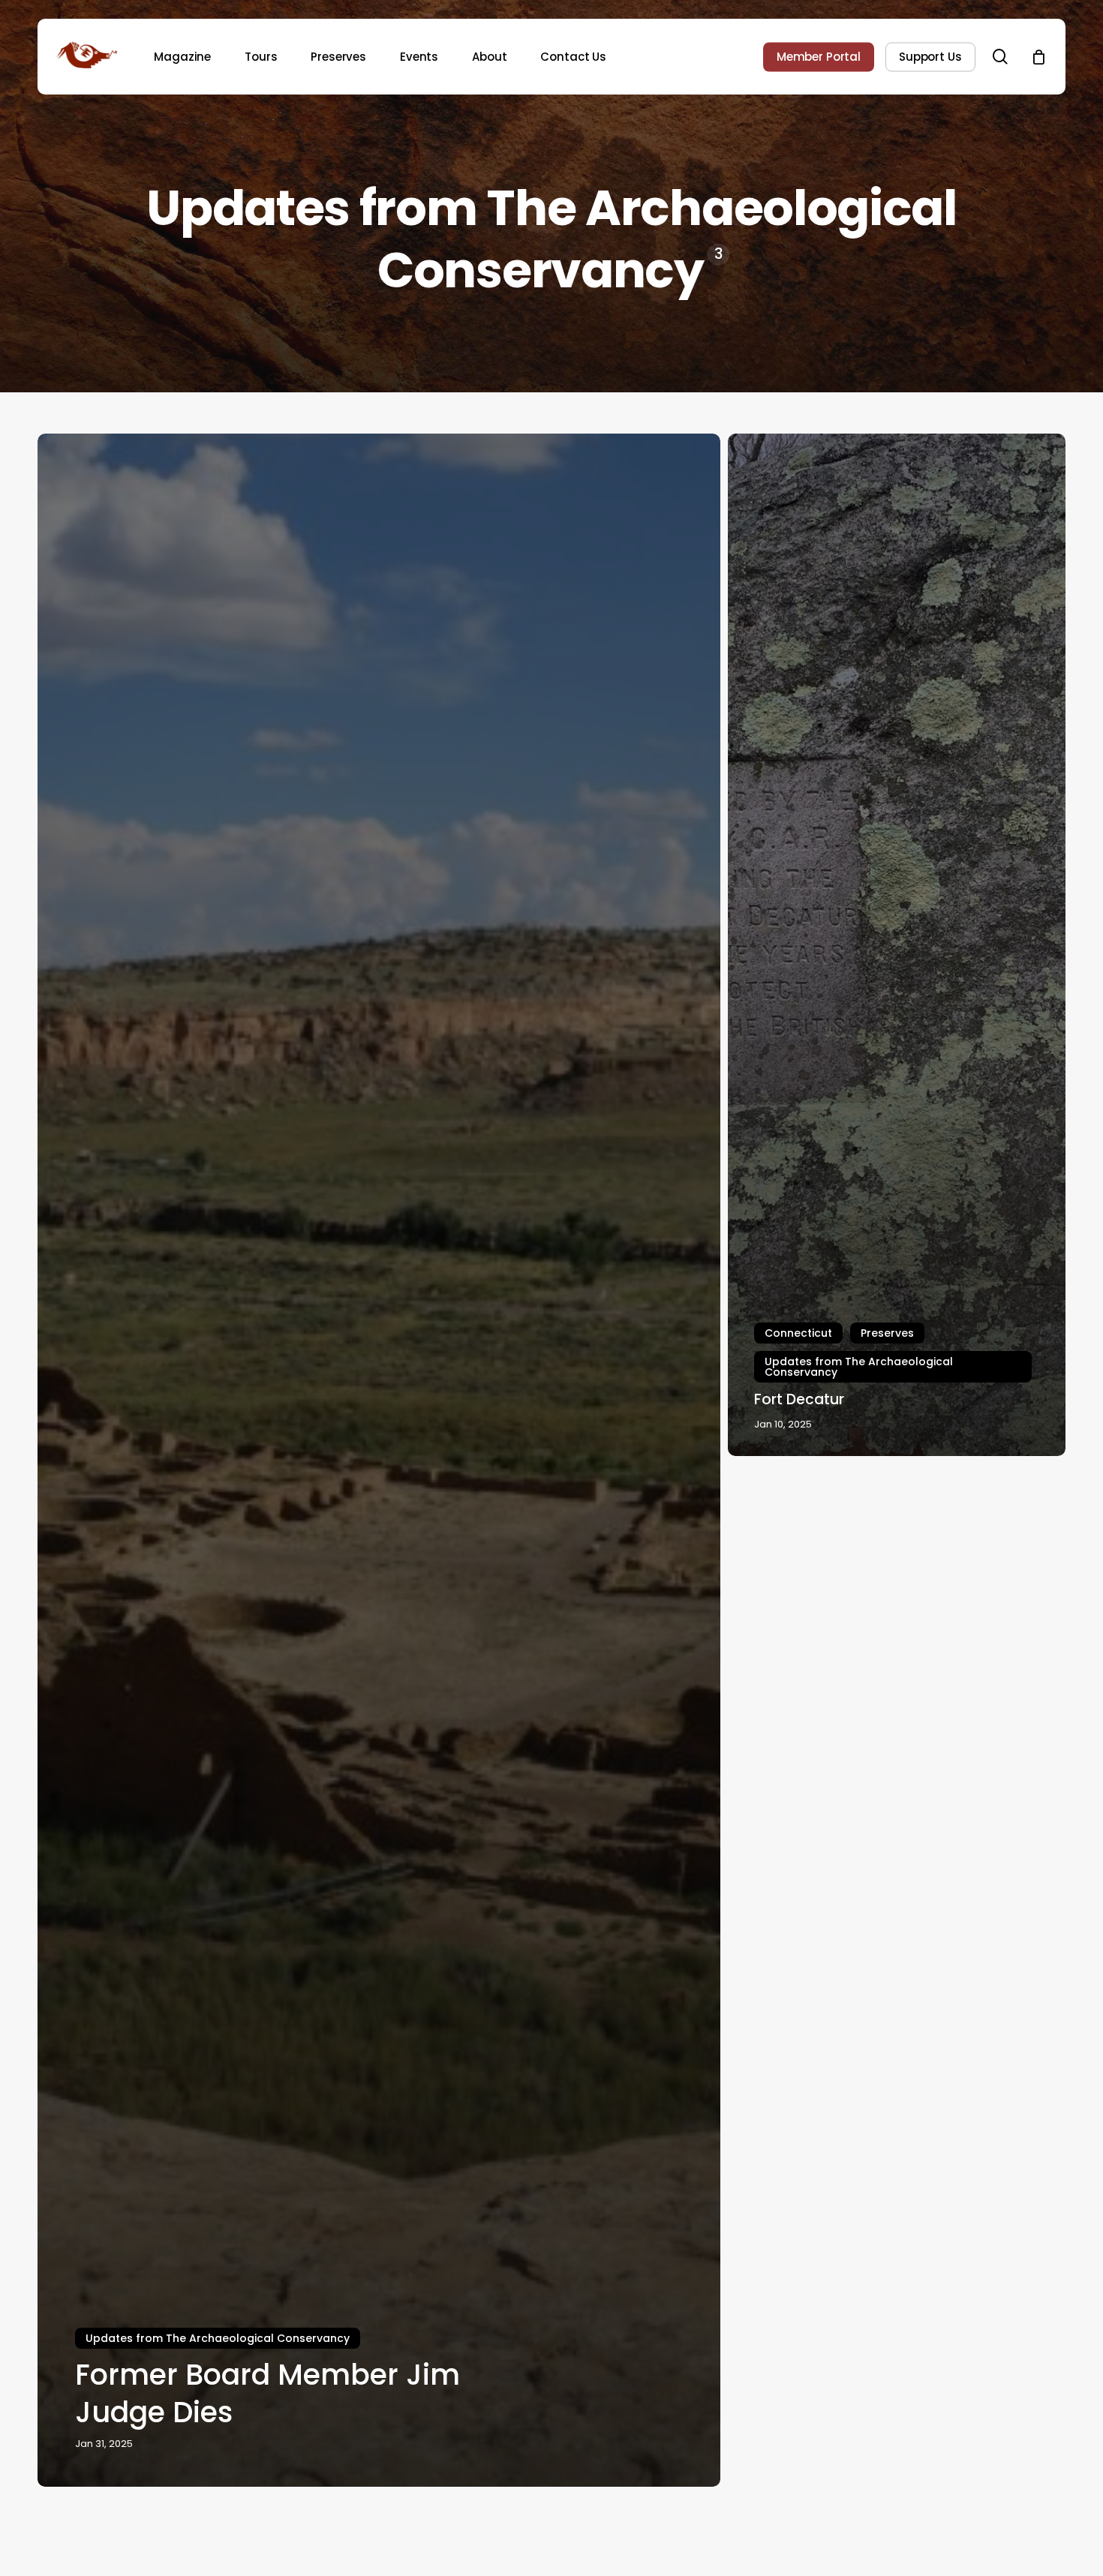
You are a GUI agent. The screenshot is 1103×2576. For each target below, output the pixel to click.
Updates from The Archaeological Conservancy (218, 2338)
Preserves (887, 1333)
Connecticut (798, 1333)
